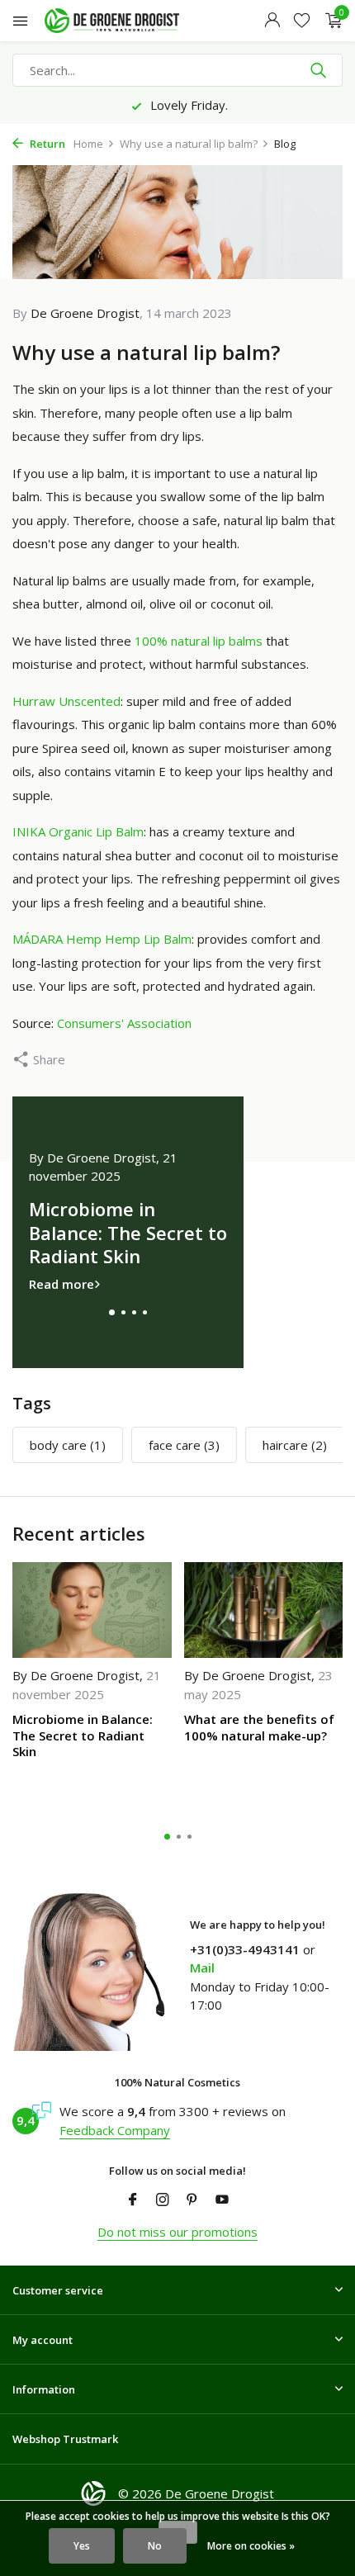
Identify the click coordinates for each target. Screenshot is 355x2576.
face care (184, 1445)
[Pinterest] (192, 2200)
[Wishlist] (302, 21)
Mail (202, 1968)
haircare (295, 1445)
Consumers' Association (124, 1023)
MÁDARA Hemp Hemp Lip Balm (102, 939)
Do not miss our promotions (177, 2232)
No (155, 2546)
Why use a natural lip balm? (189, 144)
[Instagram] (163, 2200)
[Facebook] (133, 2200)
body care (68, 1445)
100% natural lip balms (199, 641)
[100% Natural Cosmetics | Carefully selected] (127, 21)
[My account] (272, 21)
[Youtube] (222, 2200)
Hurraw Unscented (66, 701)
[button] (112, 1312)
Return (46, 144)
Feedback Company (115, 2130)
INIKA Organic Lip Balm (78, 831)
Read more (62, 1284)
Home (88, 144)
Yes (82, 2546)
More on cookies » (251, 2546)
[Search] (320, 70)
